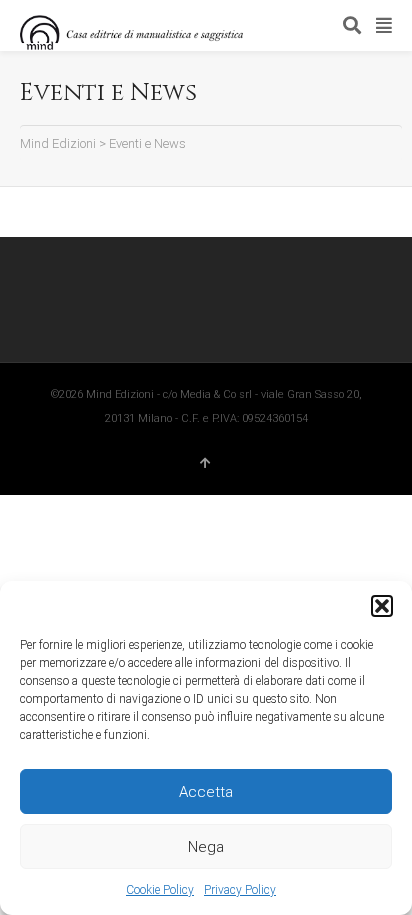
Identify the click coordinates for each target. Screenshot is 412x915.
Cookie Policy (160, 890)
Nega (206, 847)
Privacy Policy (240, 890)
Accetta (206, 792)
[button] (382, 606)
